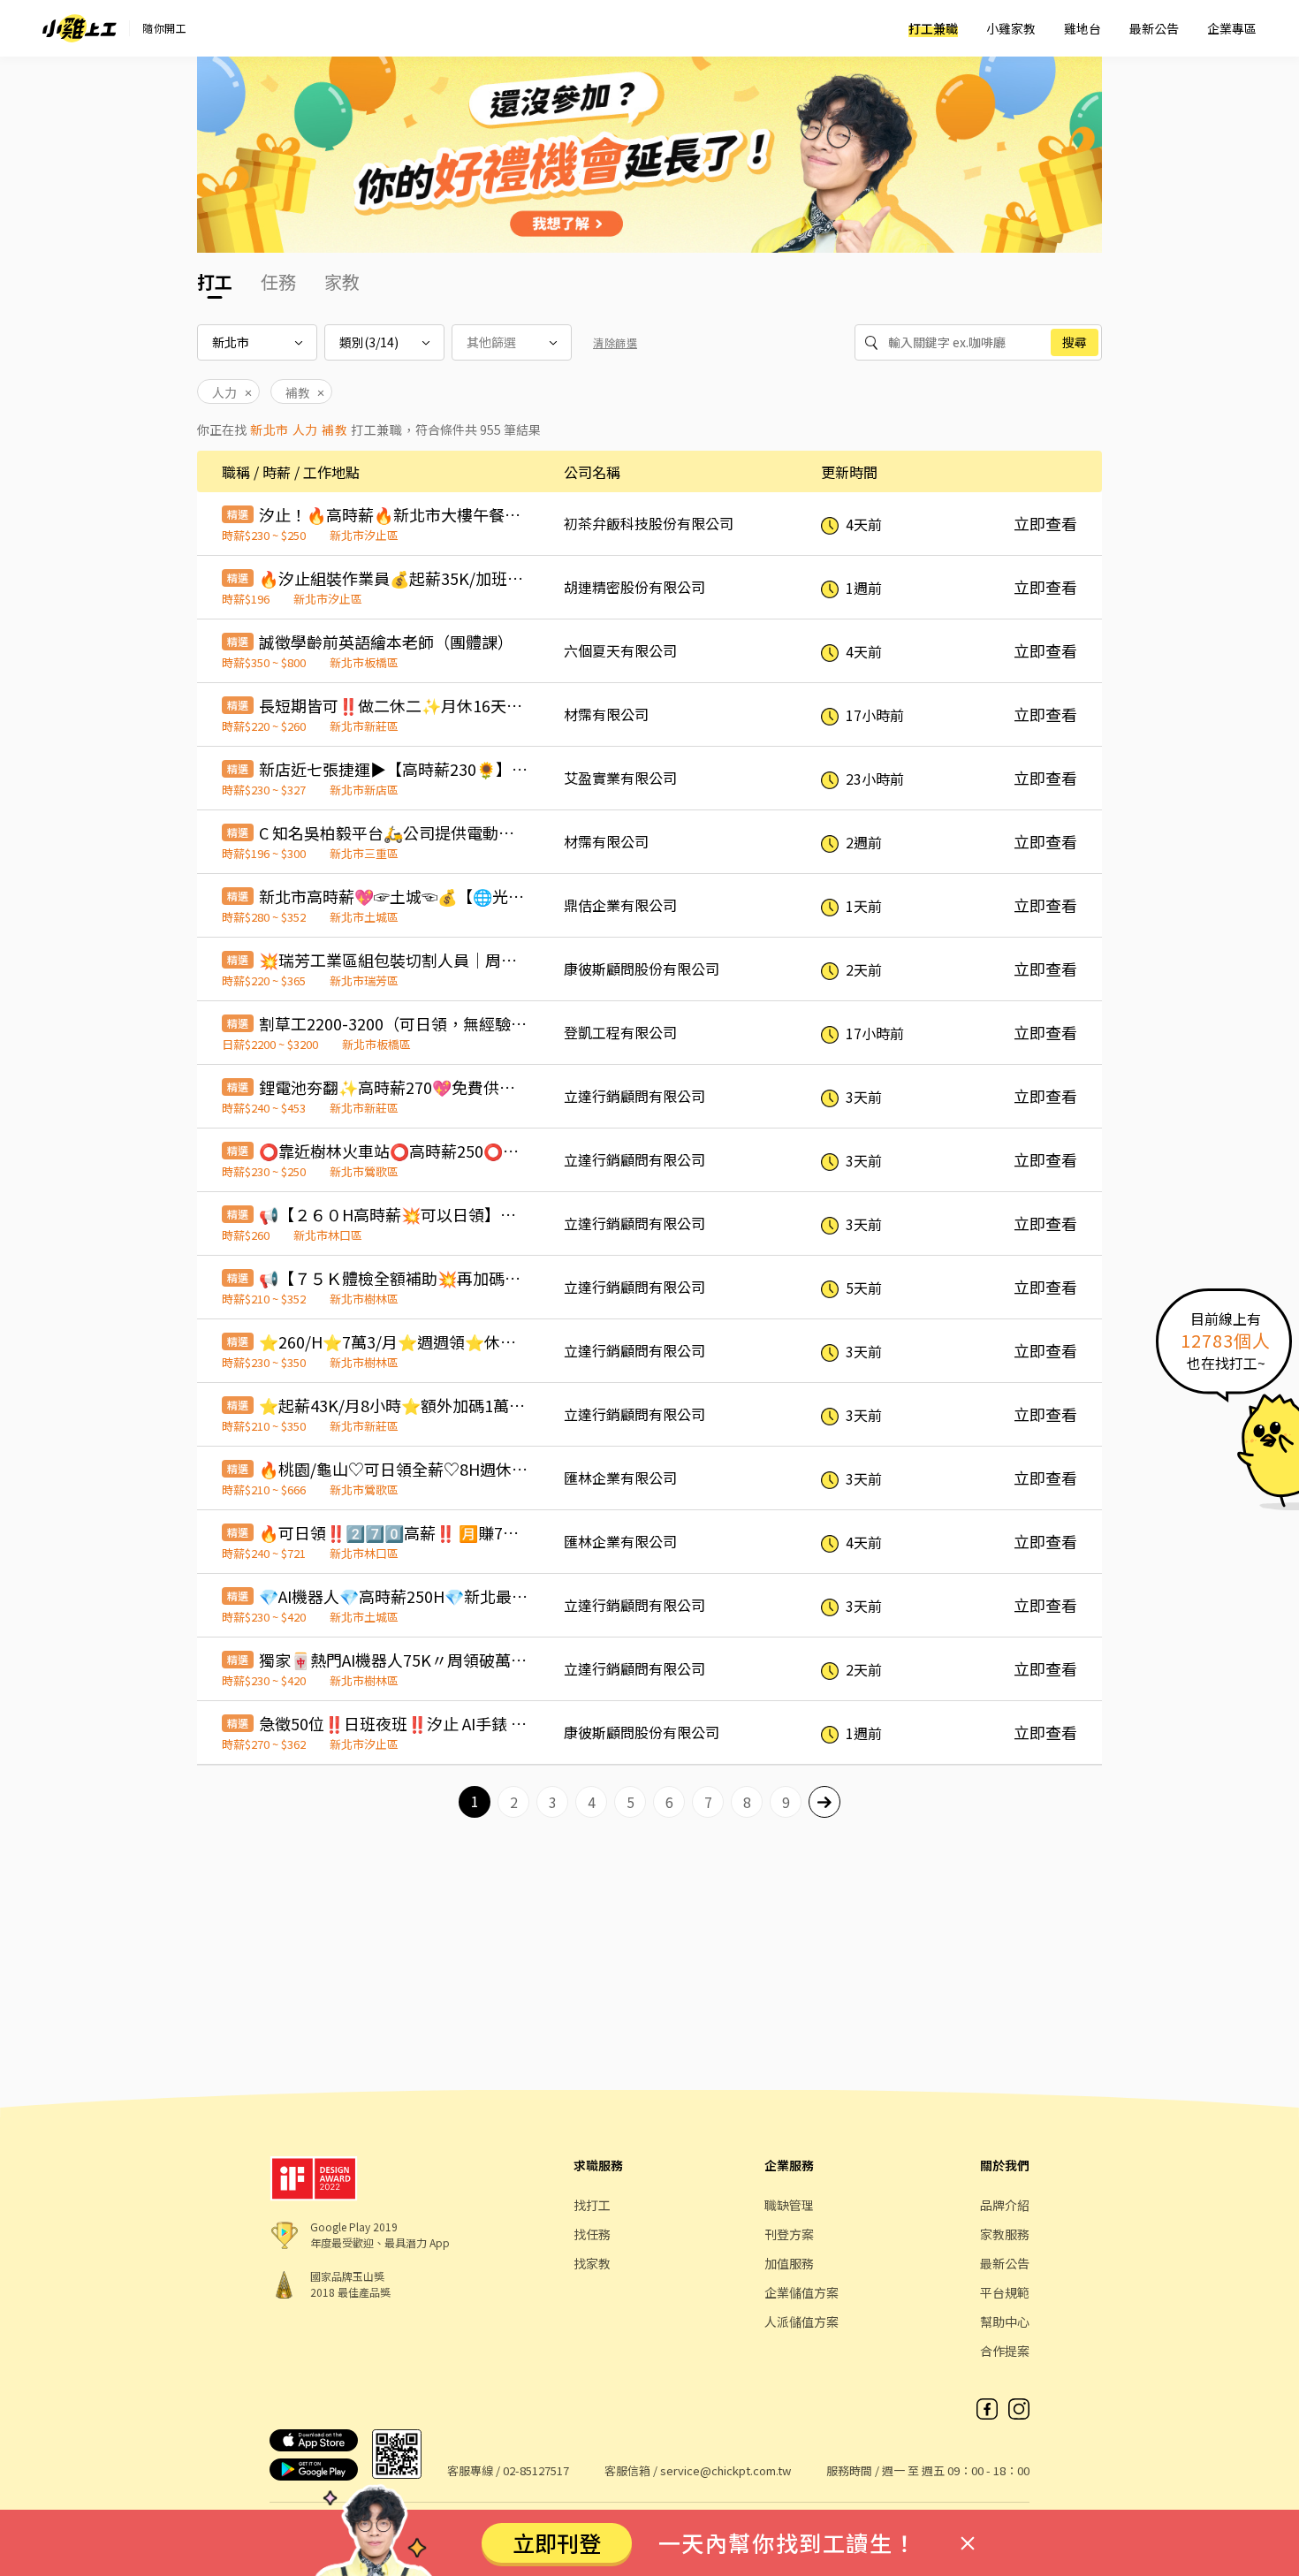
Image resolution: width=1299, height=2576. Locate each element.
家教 (342, 281)
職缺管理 (789, 2205)
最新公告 (1154, 28)
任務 (278, 281)
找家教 (592, 2263)
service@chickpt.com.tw (725, 2470)
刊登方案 (789, 2234)
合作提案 (1005, 2351)
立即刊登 (557, 2542)
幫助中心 (1005, 2321)
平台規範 (1005, 2292)
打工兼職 (933, 28)
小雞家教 (1011, 28)
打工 (215, 281)
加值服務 (789, 2263)
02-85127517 (536, 2470)
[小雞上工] (80, 28)
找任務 (592, 2234)
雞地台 (1082, 28)
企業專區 (1232, 28)
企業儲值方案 (801, 2292)
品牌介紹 (1005, 2205)
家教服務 (1005, 2234)
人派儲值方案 (801, 2321)
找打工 (592, 2205)
